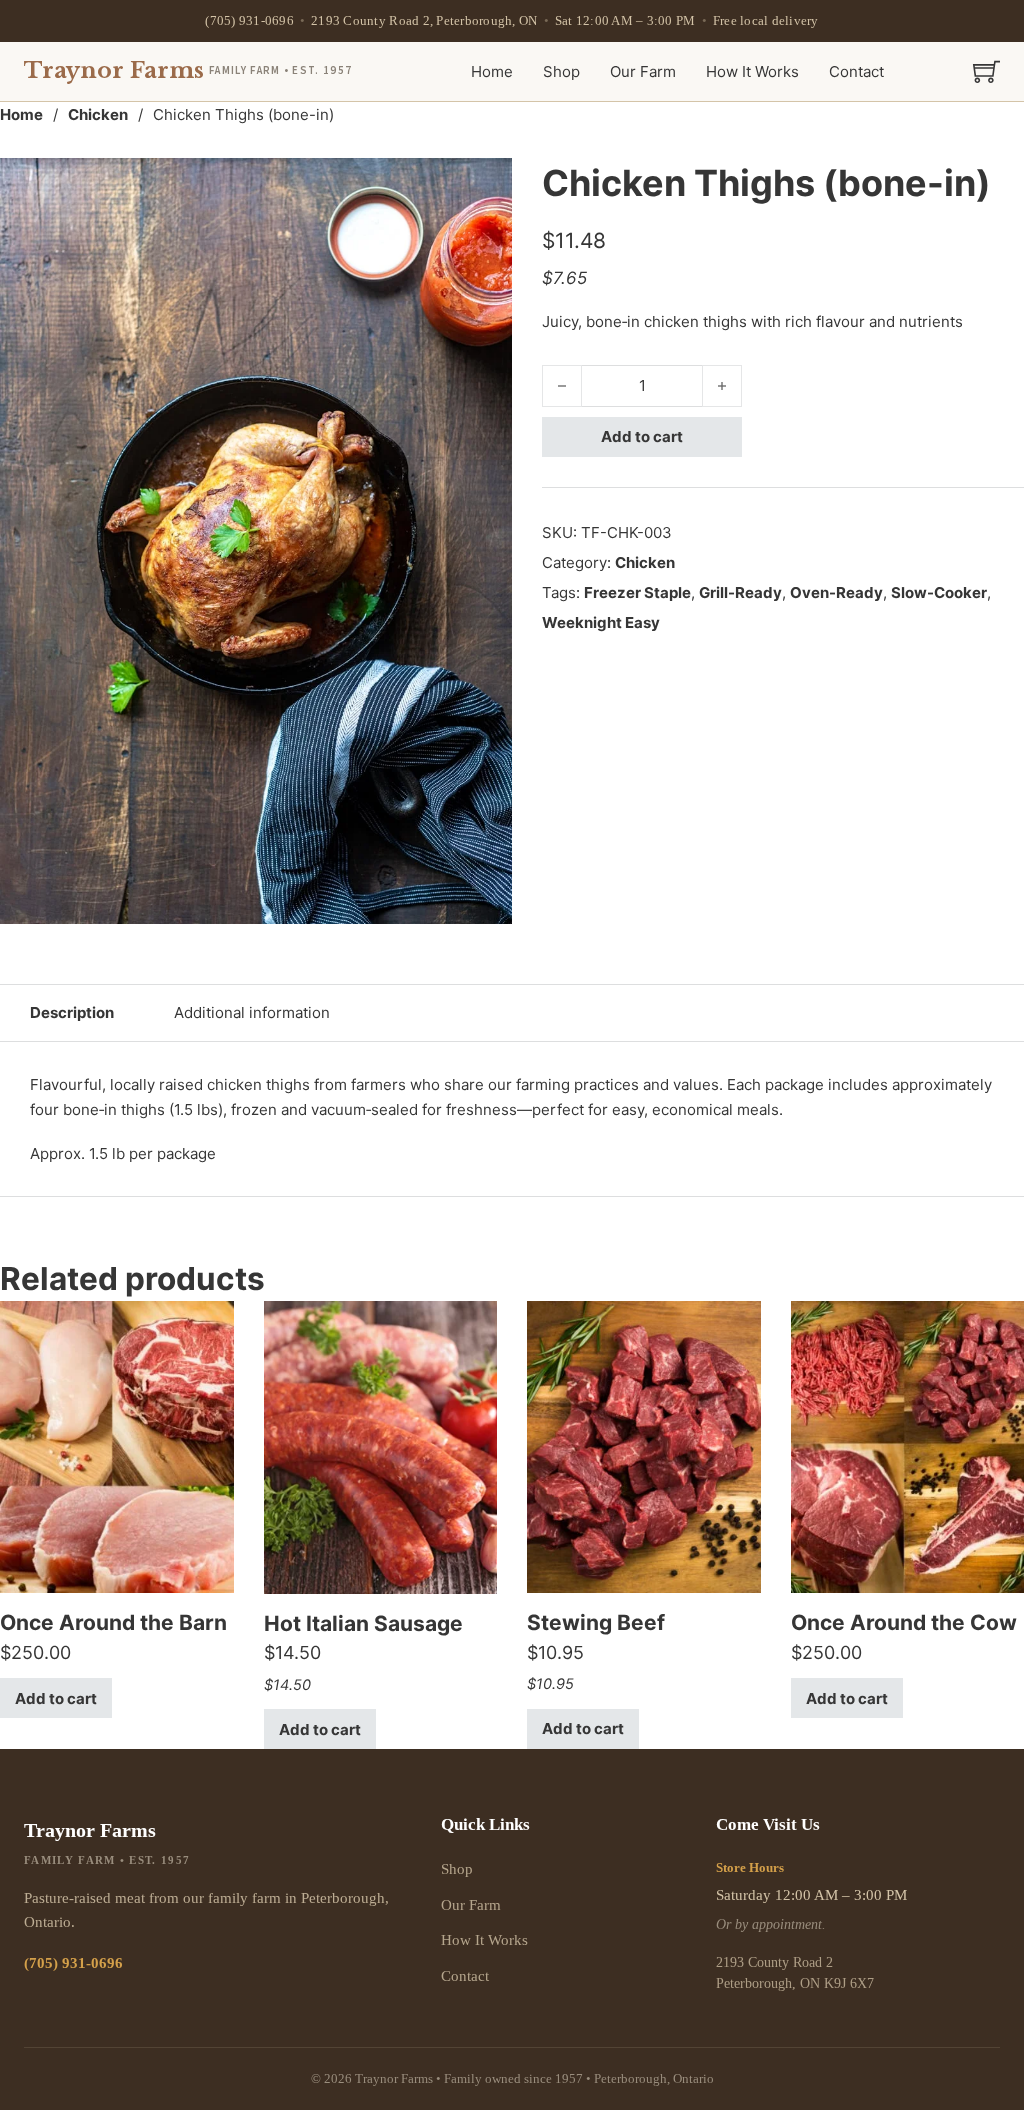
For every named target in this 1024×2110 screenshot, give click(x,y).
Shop (561, 71)
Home (492, 71)
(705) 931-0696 (249, 20)
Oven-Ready (836, 592)
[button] (485, 185)
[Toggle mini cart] (986, 71)
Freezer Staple (637, 592)
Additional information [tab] (252, 1012)
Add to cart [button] (56, 1698)
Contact (856, 71)
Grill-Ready (740, 592)
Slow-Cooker (939, 592)
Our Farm (643, 71)
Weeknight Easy (601, 622)
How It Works (752, 71)
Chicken (98, 114)
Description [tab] (72, 1012)
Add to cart (642, 436)
